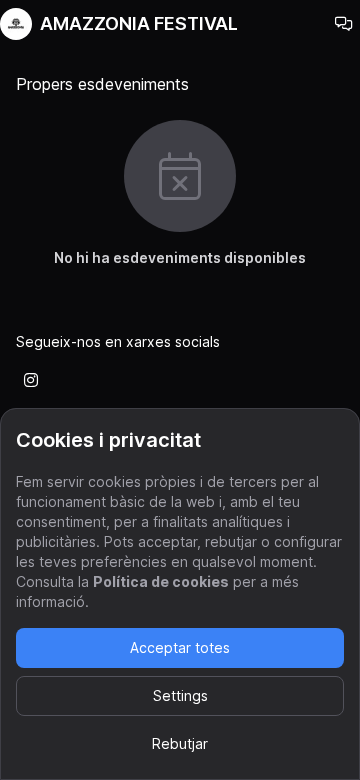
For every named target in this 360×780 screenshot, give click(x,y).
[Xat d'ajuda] (344, 24)
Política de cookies (161, 581)
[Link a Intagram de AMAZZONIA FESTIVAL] (31, 380)
